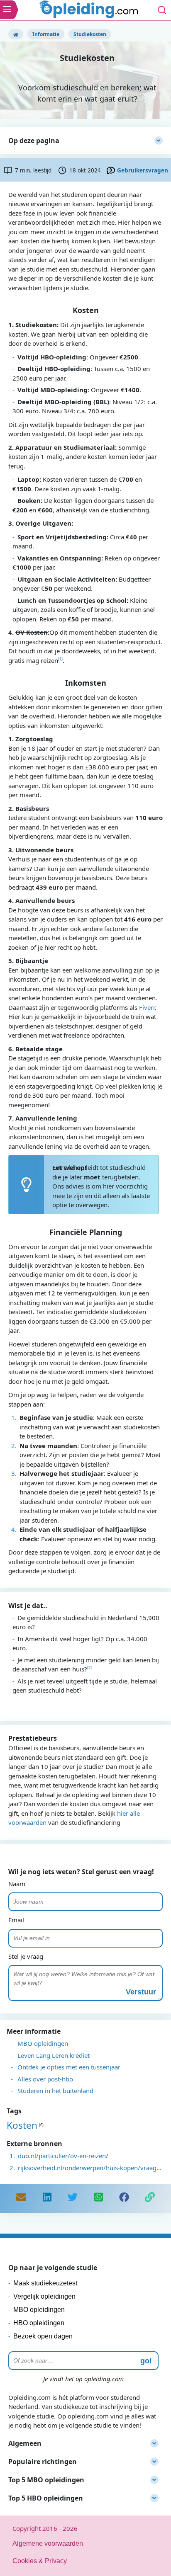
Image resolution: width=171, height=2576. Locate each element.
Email (16, 1920)
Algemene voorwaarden (48, 2543)
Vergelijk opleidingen (44, 2296)
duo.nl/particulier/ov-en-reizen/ (63, 2156)
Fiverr (147, 1007)
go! (146, 2361)
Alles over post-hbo (45, 2079)
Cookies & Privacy (40, 2561)
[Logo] (90, 10)
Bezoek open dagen (43, 2336)
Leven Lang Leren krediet (54, 2055)
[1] (60, 659)
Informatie (46, 34)
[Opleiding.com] (16, 34)
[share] (47, 2198)
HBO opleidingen (39, 2323)
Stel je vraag (26, 1956)
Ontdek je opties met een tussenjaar (69, 2067)
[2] (89, 1668)
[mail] (21, 2198)
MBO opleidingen (43, 2043)
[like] (124, 2198)
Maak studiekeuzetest (45, 2283)
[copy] (150, 2198)
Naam (17, 1884)
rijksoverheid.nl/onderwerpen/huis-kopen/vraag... (90, 2168)
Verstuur (141, 1992)
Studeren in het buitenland (55, 2091)
